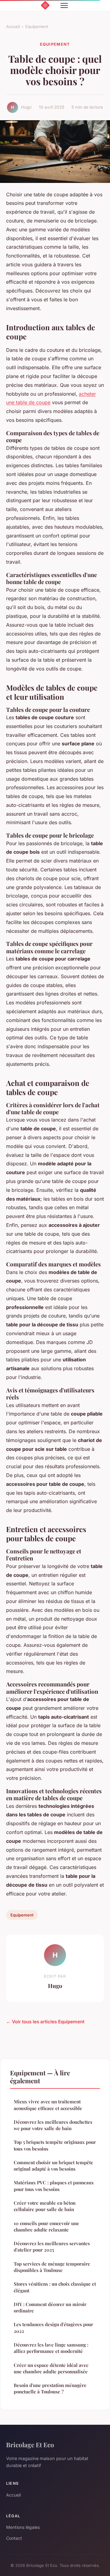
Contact (14, 2538)
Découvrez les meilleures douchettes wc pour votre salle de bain (53, 2125)
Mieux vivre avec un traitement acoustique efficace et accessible (48, 2105)
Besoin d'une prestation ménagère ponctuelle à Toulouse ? (50, 2388)
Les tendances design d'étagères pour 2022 (53, 2327)
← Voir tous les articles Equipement (45, 2022)
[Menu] (64, 5)
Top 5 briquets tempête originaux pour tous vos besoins (55, 2145)
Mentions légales (23, 2527)
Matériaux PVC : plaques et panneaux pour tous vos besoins (54, 2186)
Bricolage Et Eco (30, 2445)
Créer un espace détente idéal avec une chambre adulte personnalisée (51, 2368)
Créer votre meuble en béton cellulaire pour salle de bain (45, 2206)
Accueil (13, 26)
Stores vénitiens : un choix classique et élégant (55, 2287)
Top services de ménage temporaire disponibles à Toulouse (52, 2267)
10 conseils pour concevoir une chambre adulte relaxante (46, 2226)
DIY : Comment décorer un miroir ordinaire (50, 2307)
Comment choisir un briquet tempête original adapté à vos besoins (53, 2166)
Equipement (37, 26)
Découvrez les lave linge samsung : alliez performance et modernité (51, 2348)
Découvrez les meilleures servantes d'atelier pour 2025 (52, 2247)
